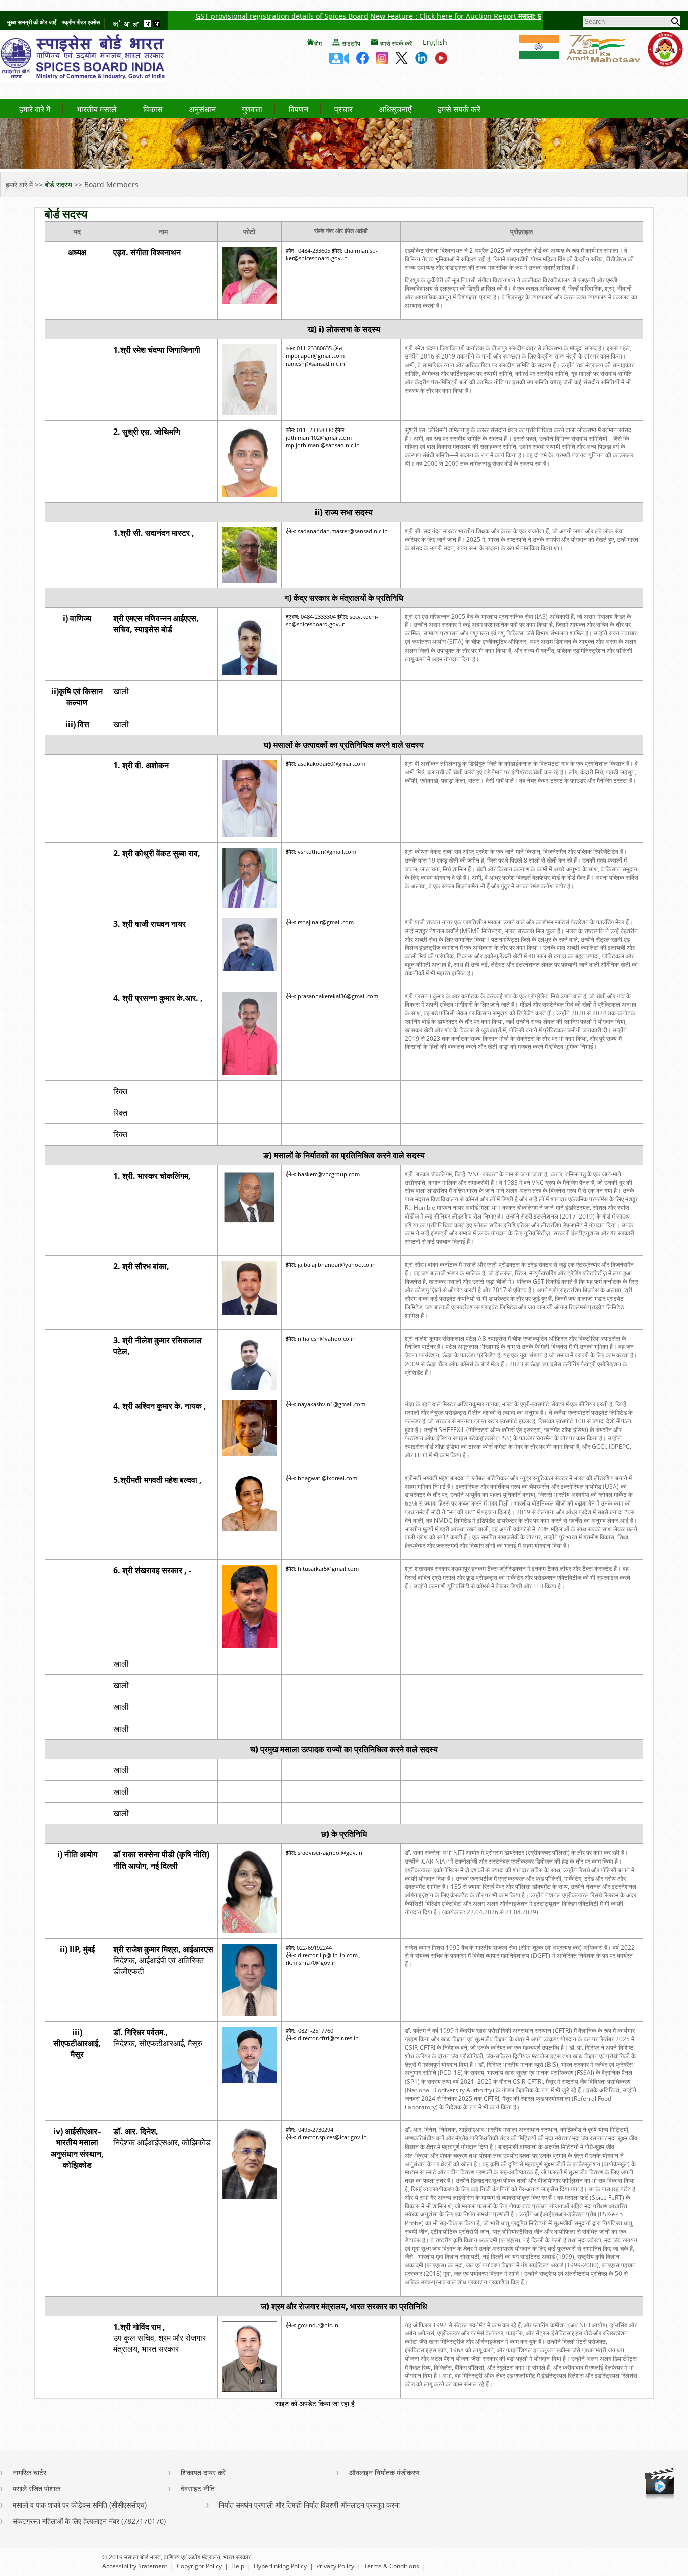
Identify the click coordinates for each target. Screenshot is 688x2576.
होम (318, 44)
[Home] (83, 79)
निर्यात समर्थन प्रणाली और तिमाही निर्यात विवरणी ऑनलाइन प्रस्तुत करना (309, 2505)
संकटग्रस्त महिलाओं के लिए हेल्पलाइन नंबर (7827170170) (89, 2521)
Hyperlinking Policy (280, 2566)
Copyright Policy (199, 2566)
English (435, 42)
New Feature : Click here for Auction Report (394, 16)
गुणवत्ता (252, 110)
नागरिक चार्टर (29, 2473)
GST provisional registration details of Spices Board (232, 16)
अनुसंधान (202, 110)
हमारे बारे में (35, 110)
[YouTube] (441, 61)
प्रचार (343, 110)
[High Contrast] (157, 24)
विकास (153, 110)
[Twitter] (402, 61)
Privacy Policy (335, 2566)
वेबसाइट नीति (198, 2489)
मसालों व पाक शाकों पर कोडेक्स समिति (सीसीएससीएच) (80, 2505)
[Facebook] (362, 61)
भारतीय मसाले (97, 110)
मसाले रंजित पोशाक (37, 2489)
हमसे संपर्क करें (396, 44)
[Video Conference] (339, 61)
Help (238, 2566)
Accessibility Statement (135, 2566)
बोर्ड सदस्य (58, 185)
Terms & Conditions (391, 2566)
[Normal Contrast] (149, 24)
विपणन (298, 110)
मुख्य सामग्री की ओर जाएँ (32, 22)
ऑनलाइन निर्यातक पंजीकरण (384, 2473)
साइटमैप (351, 44)
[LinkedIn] (421, 61)
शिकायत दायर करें (203, 2473)
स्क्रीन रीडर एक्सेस (81, 22)
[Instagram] (382, 61)
